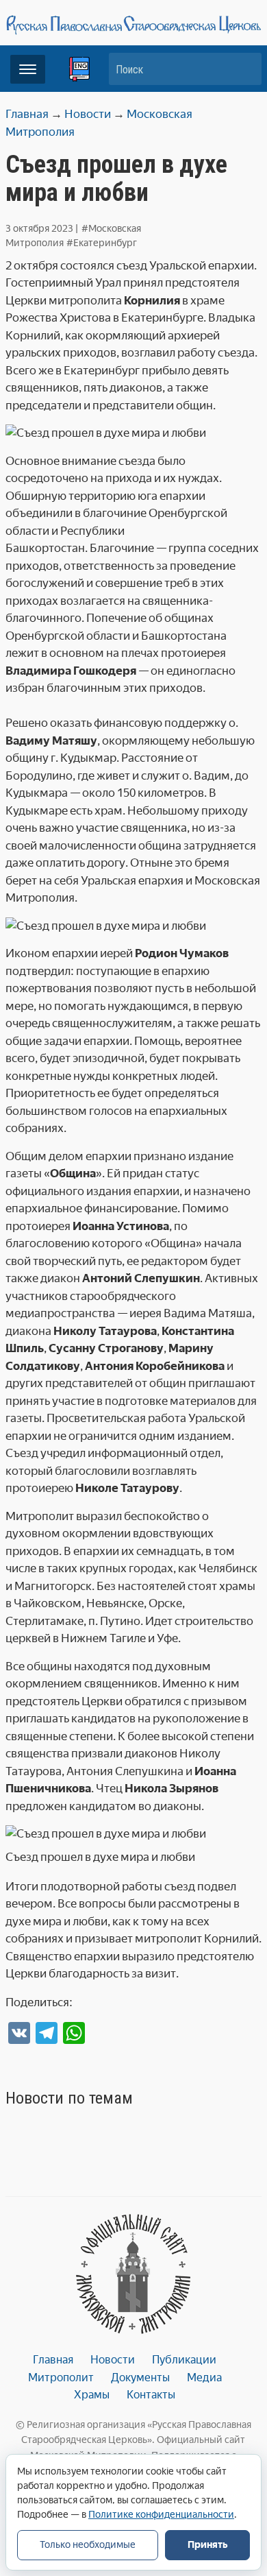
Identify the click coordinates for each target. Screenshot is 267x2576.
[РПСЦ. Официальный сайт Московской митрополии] (133, 2274)
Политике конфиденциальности (161, 2515)
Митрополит (61, 2378)
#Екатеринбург (102, 243)
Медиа (204, 2378)
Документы (140, 2378)
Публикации (184, 2360)
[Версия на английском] (79, 69)
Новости (113, 2360)
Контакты (151, 2395)
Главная (53, 2360)
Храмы (92, 2395)
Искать (244, 69)
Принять (207, 2545)
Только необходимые (88, 2545)
